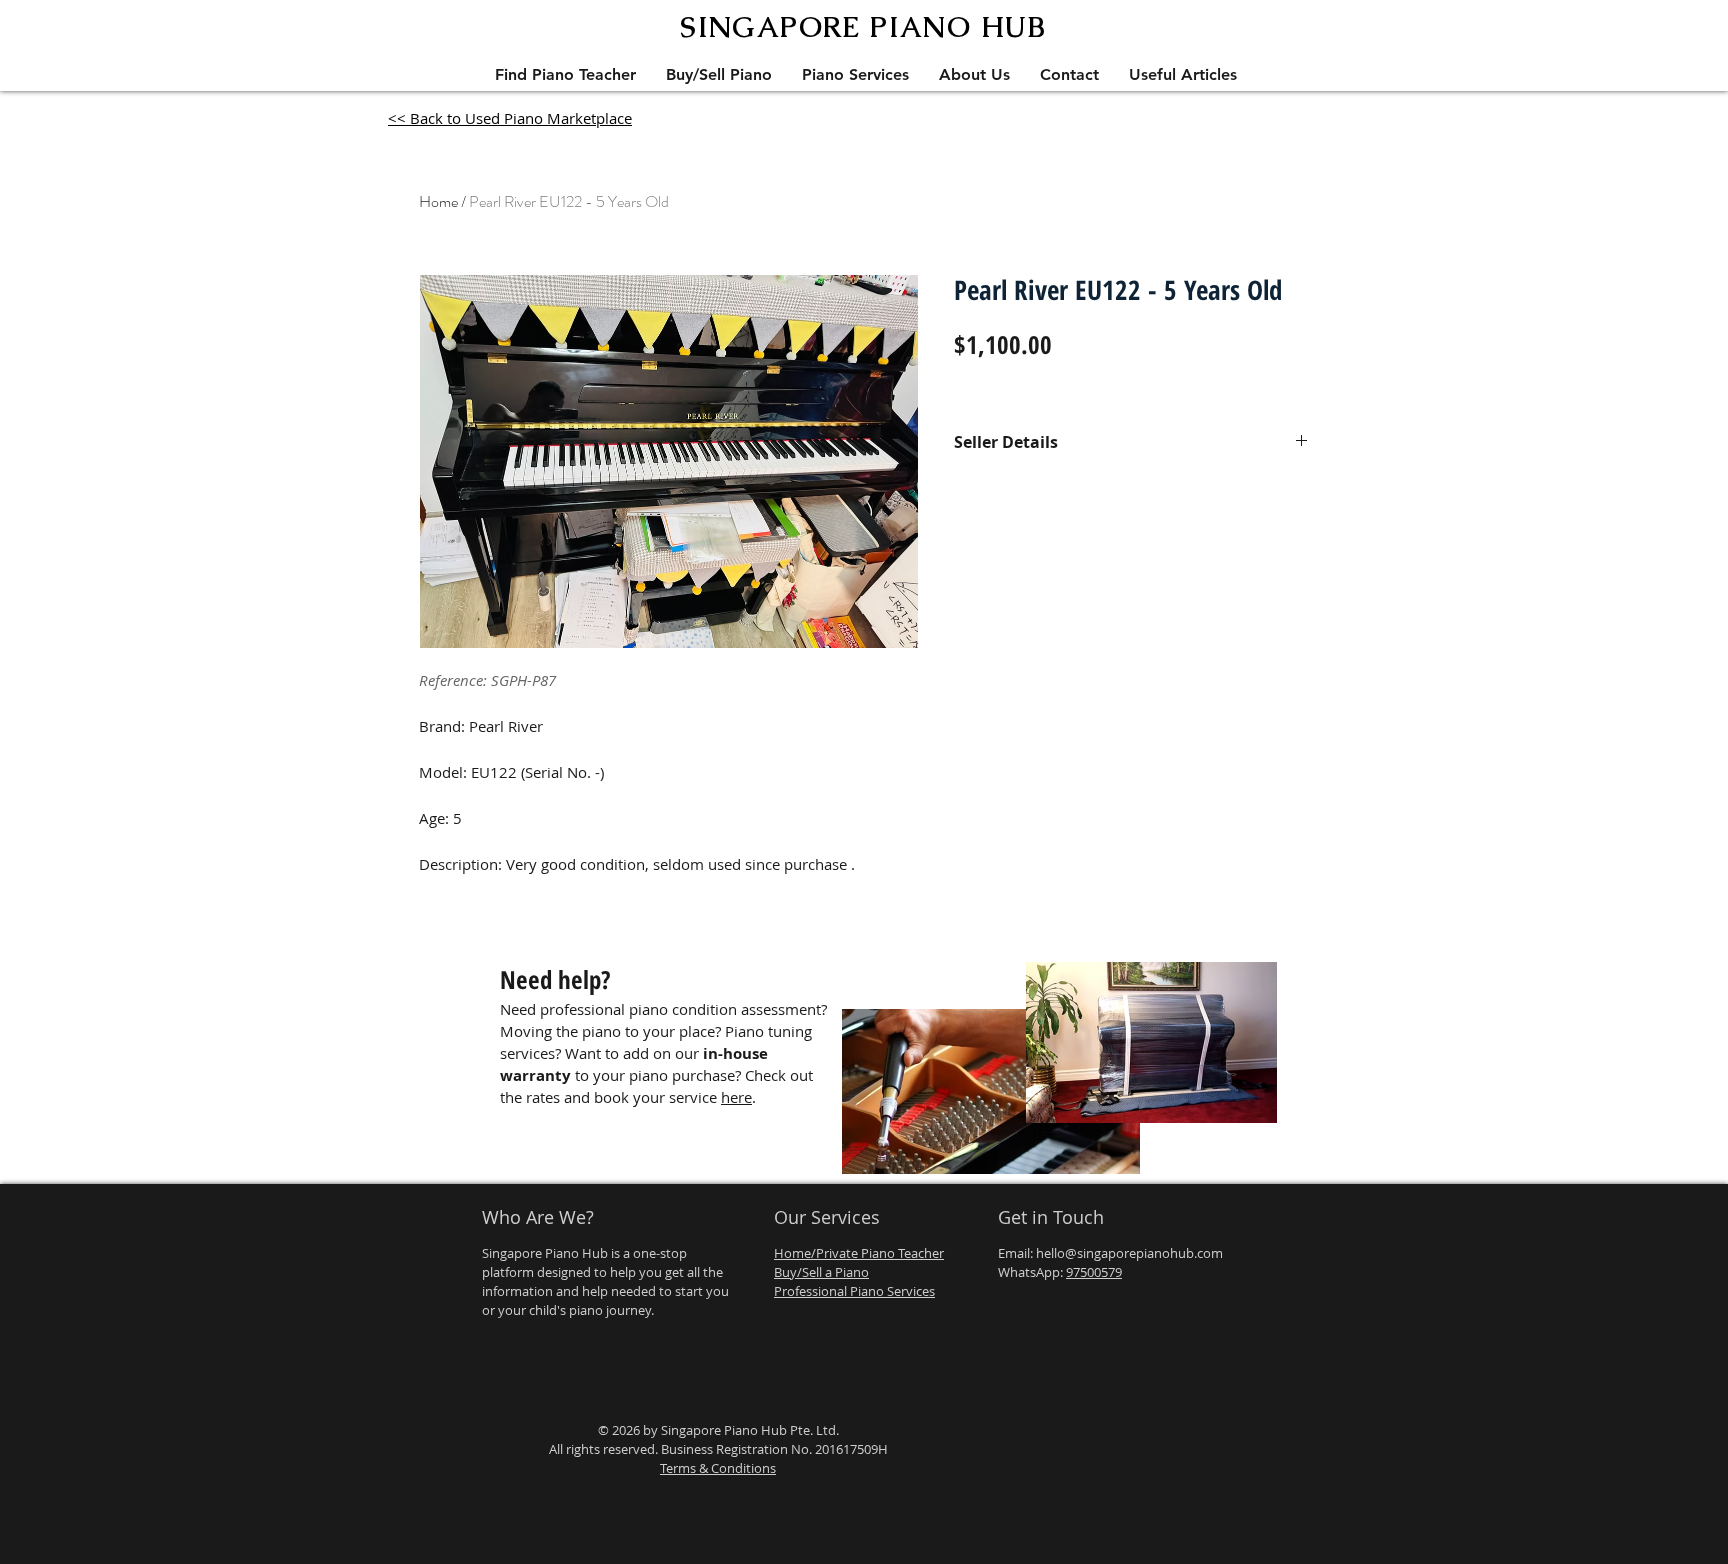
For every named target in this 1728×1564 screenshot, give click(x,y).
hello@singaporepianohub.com (1129, 1253)
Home (438, 201)
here (736, 1097)
